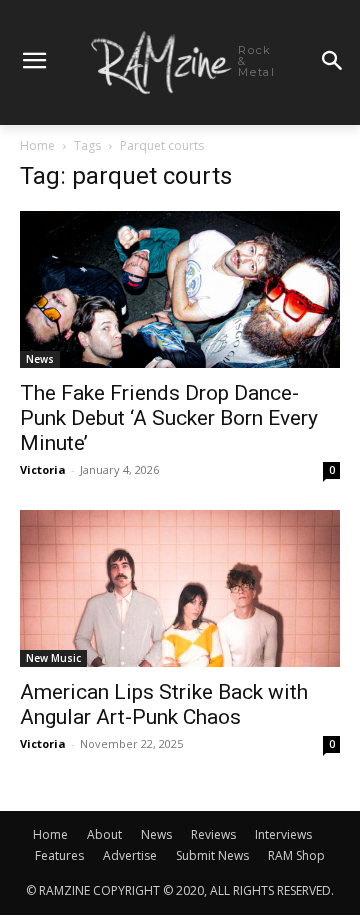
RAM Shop (296, 855)
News (40, 359)
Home (37, 145)
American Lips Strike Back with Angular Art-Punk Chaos (164, 704)
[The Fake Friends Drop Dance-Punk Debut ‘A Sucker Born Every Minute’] (180, 289)
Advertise (130, 855)
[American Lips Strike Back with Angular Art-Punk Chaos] (180, 588)
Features (59, 855)
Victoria (43, 469)
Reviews (213, 834)
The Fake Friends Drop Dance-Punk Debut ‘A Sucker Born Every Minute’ (169, 418)
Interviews (283, 834)
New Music (53, 658)
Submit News (212, 855)
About (104, 834)
